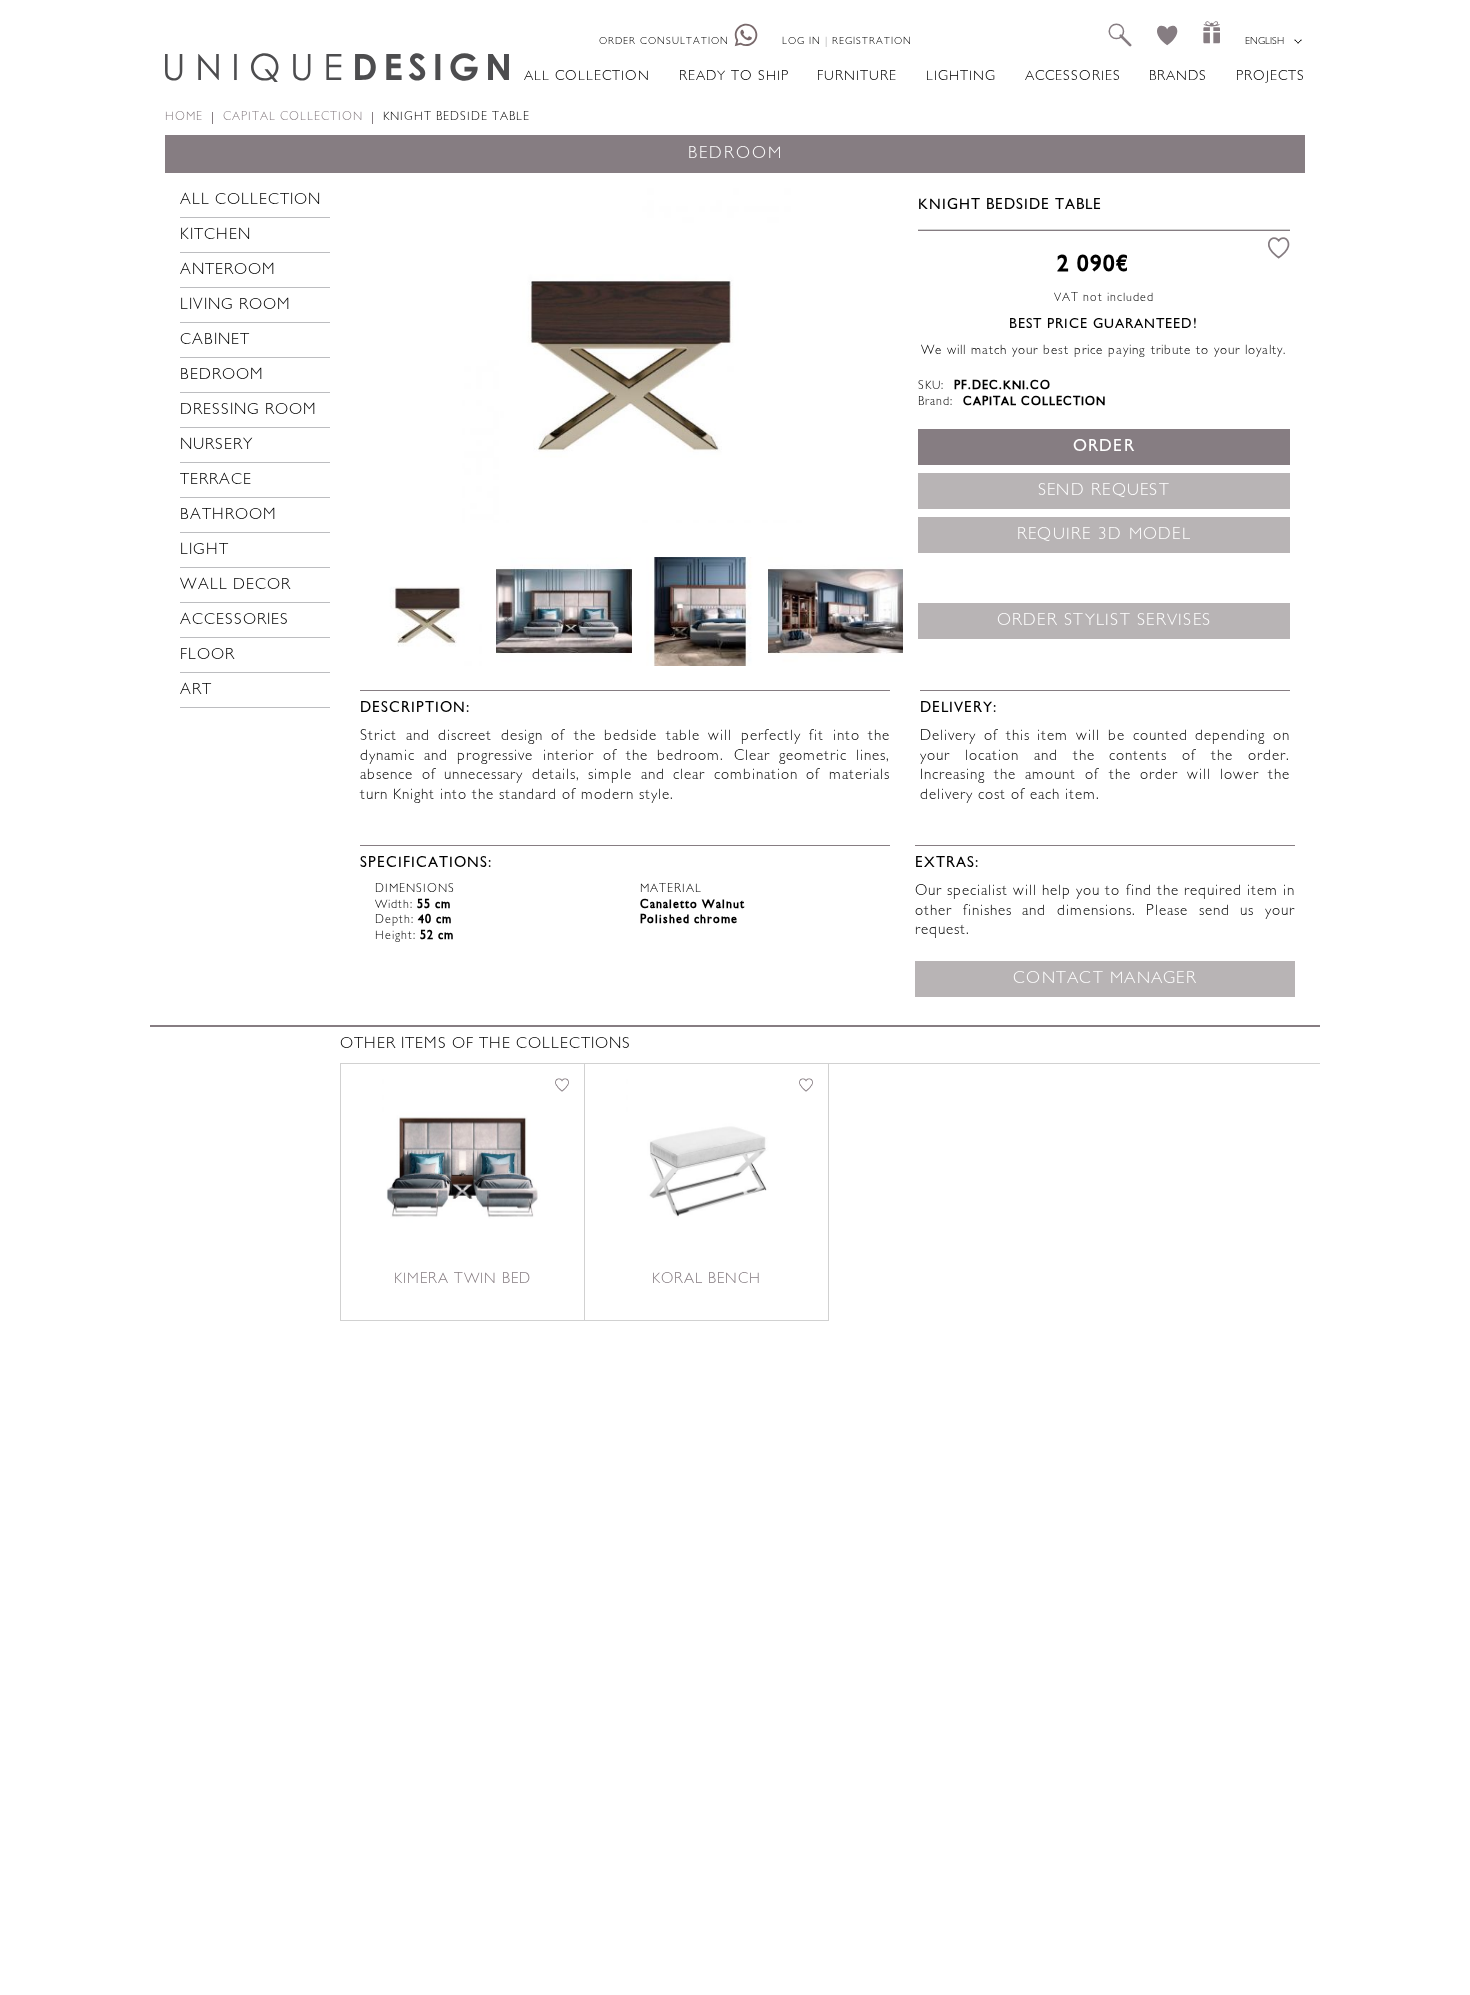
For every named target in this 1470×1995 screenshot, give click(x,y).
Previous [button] (403, 352)
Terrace (216, 480)
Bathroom (228, 515)
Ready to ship (734, 76)
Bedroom (222, 375)
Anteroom (228, 270)
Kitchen (215, 235)
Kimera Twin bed (462, 1279)
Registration (872, 41)
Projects (1270, 76)
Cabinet (215, 340)
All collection (587, 76)
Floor (207, 655)
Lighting (961, 76)
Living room (235, 305)
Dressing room (248, 410)
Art (196, 690)
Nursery (216, 445)
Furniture (857, 76)
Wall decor (235, 585)
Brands (1178, 76)
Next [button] (860, 352)
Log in (801, 41)
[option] (631, 353)
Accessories (1073, 76)
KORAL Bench (706, 1279)
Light (204, 550)
